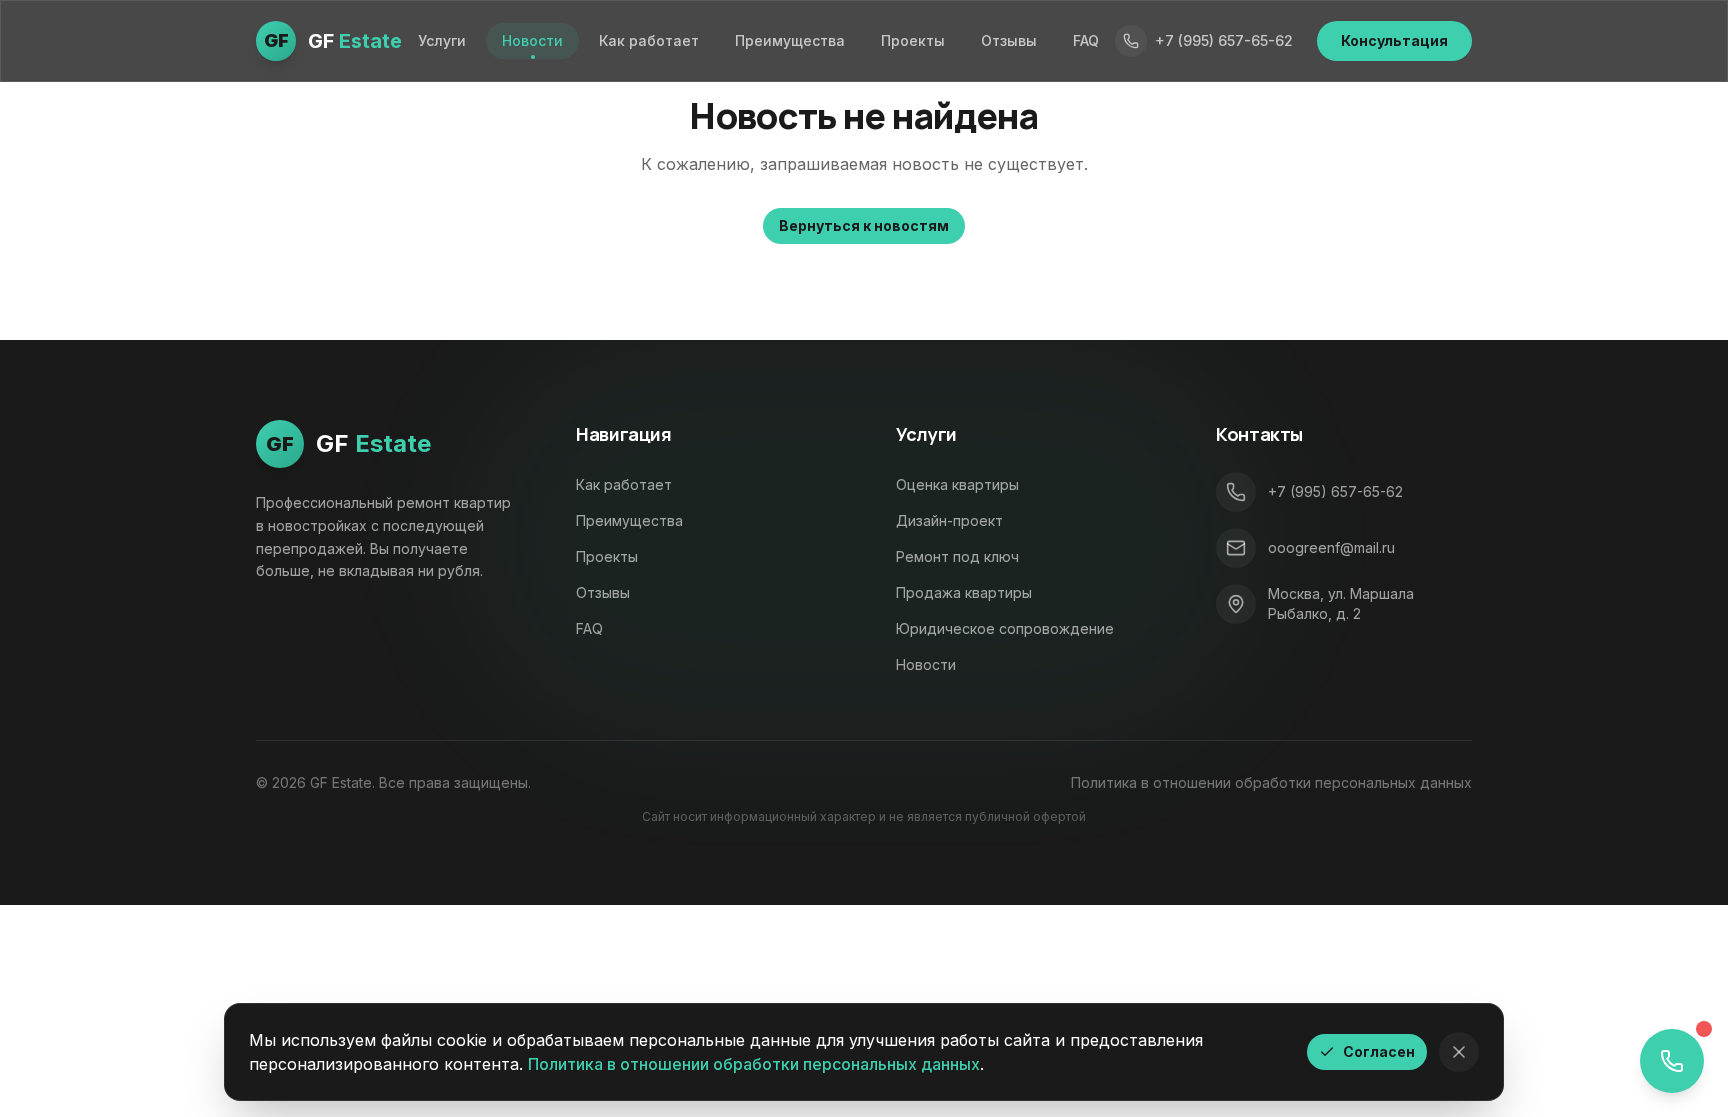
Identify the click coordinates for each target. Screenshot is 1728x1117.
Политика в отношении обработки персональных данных (1271, 782)
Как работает (649, 40)
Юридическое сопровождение (1005, 628)
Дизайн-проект (949, 520)
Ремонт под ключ (957, 556)
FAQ (1086, 40)
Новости (532, 40)
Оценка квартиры (957, 484)
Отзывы (1009, 40)
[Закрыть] (1459, 1052)
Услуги (442, 40)
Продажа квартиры (964, 592)
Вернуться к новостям (864, 225)
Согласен (1379, 1051)
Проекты (913, 40)
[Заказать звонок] (1672, 1061)
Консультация (1394, 40)
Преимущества (790, 40)
